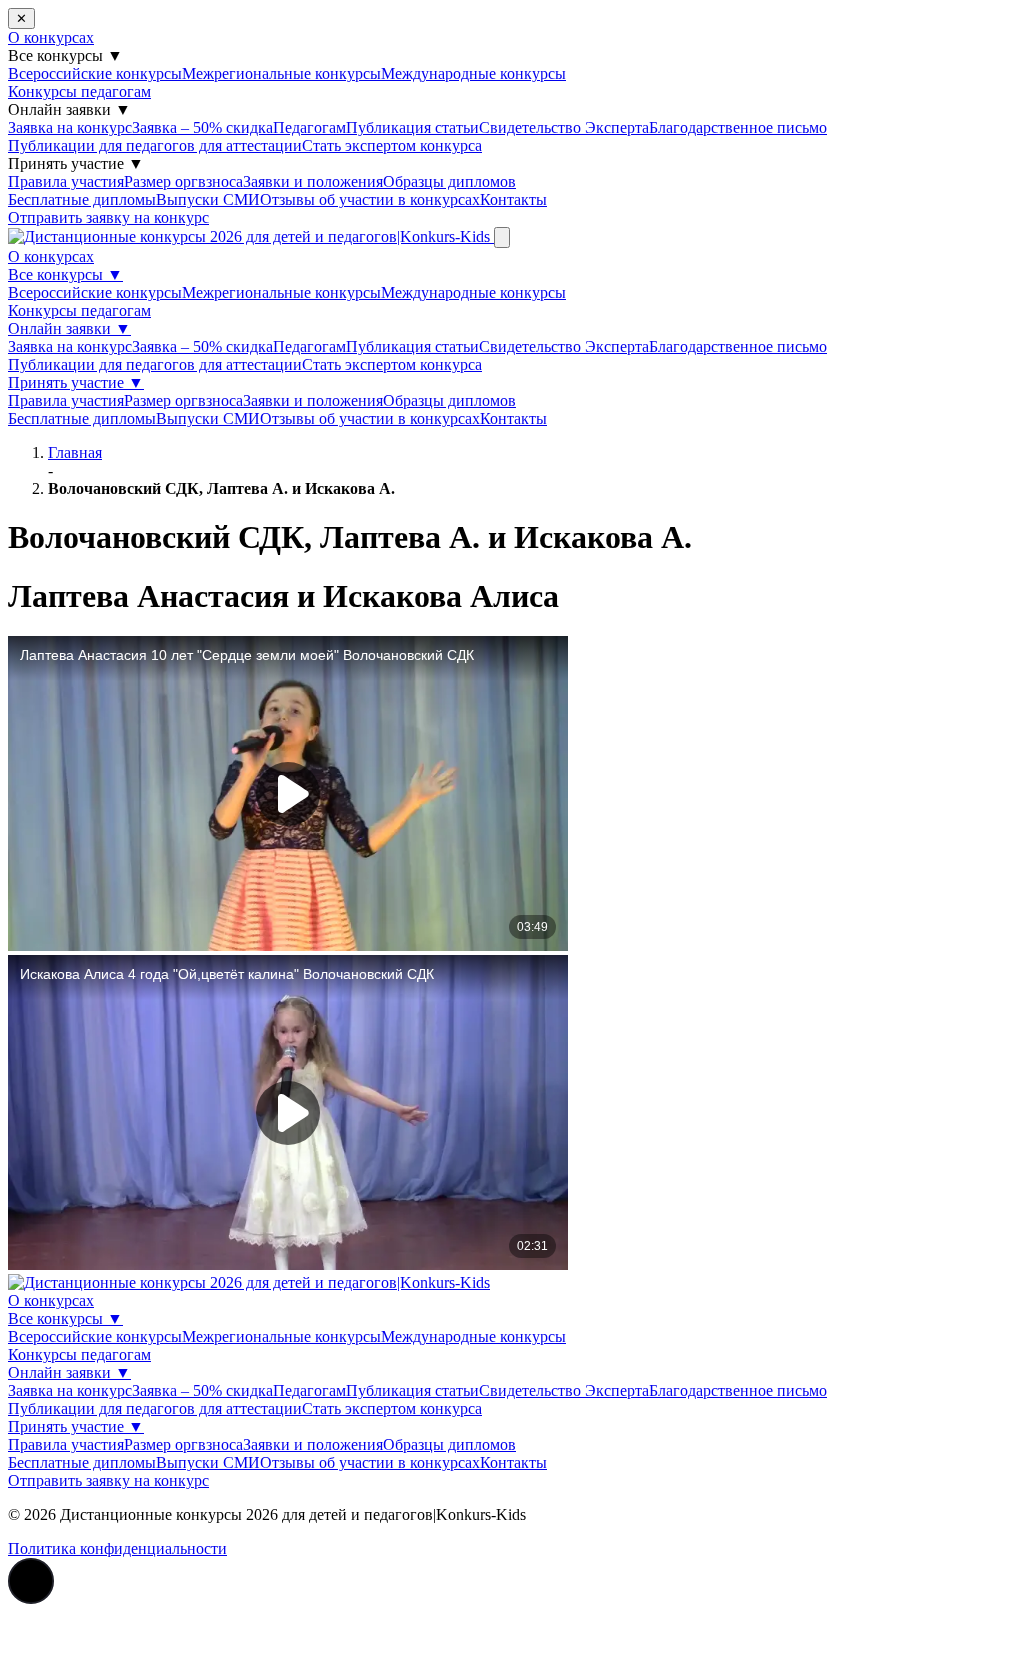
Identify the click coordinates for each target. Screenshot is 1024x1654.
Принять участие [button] (76, 163)
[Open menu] (502, 237)
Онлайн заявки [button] (69, 109)
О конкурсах (51, 37)
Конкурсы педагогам (79, 91)
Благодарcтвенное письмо (738, 127)
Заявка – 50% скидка (202, 127)
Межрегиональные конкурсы (281, 73)
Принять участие (76, 382)
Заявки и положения (313, 181)
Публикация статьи (412, 127)
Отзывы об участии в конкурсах (370, 199)
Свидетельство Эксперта (564, 127)
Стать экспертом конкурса (392, 145)
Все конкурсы (65, 274)
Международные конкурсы (473, 73)
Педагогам (309, 127)
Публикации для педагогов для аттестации (155, 145)
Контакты (513, 199)
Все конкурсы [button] (65, 55)
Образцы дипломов (449, 181)
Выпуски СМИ (208, 199)
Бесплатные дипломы (82, 199)
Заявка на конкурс (70, 127)
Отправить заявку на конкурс (108, 217)
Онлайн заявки (69, 328)
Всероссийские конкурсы (95, 73)
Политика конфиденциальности (117, 1548)
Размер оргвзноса (183, 181)
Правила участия (66, 181)
